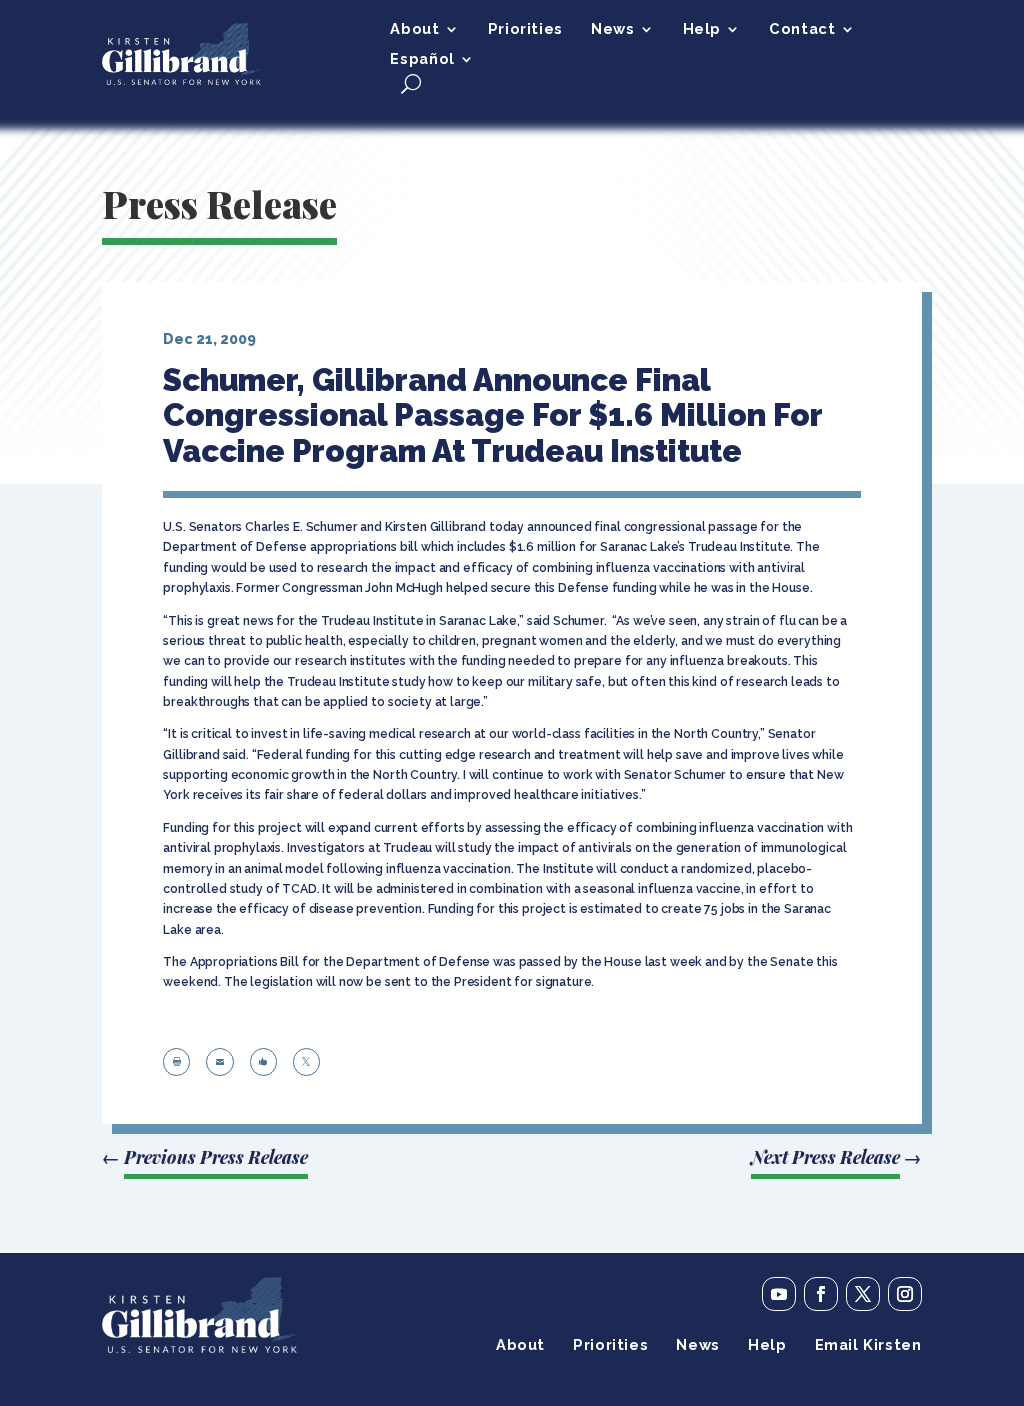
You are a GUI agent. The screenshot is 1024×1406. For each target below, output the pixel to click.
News (612, 29)
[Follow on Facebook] (821, 1294)
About (414, 29)
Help (702, 29)
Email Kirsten (868, 1345)
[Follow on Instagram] (905, 1294)
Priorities (525, 29)
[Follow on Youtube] (779, 1294)
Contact (802, 29)
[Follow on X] (863, 1294)
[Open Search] (411, 83)
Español (422, 59)
